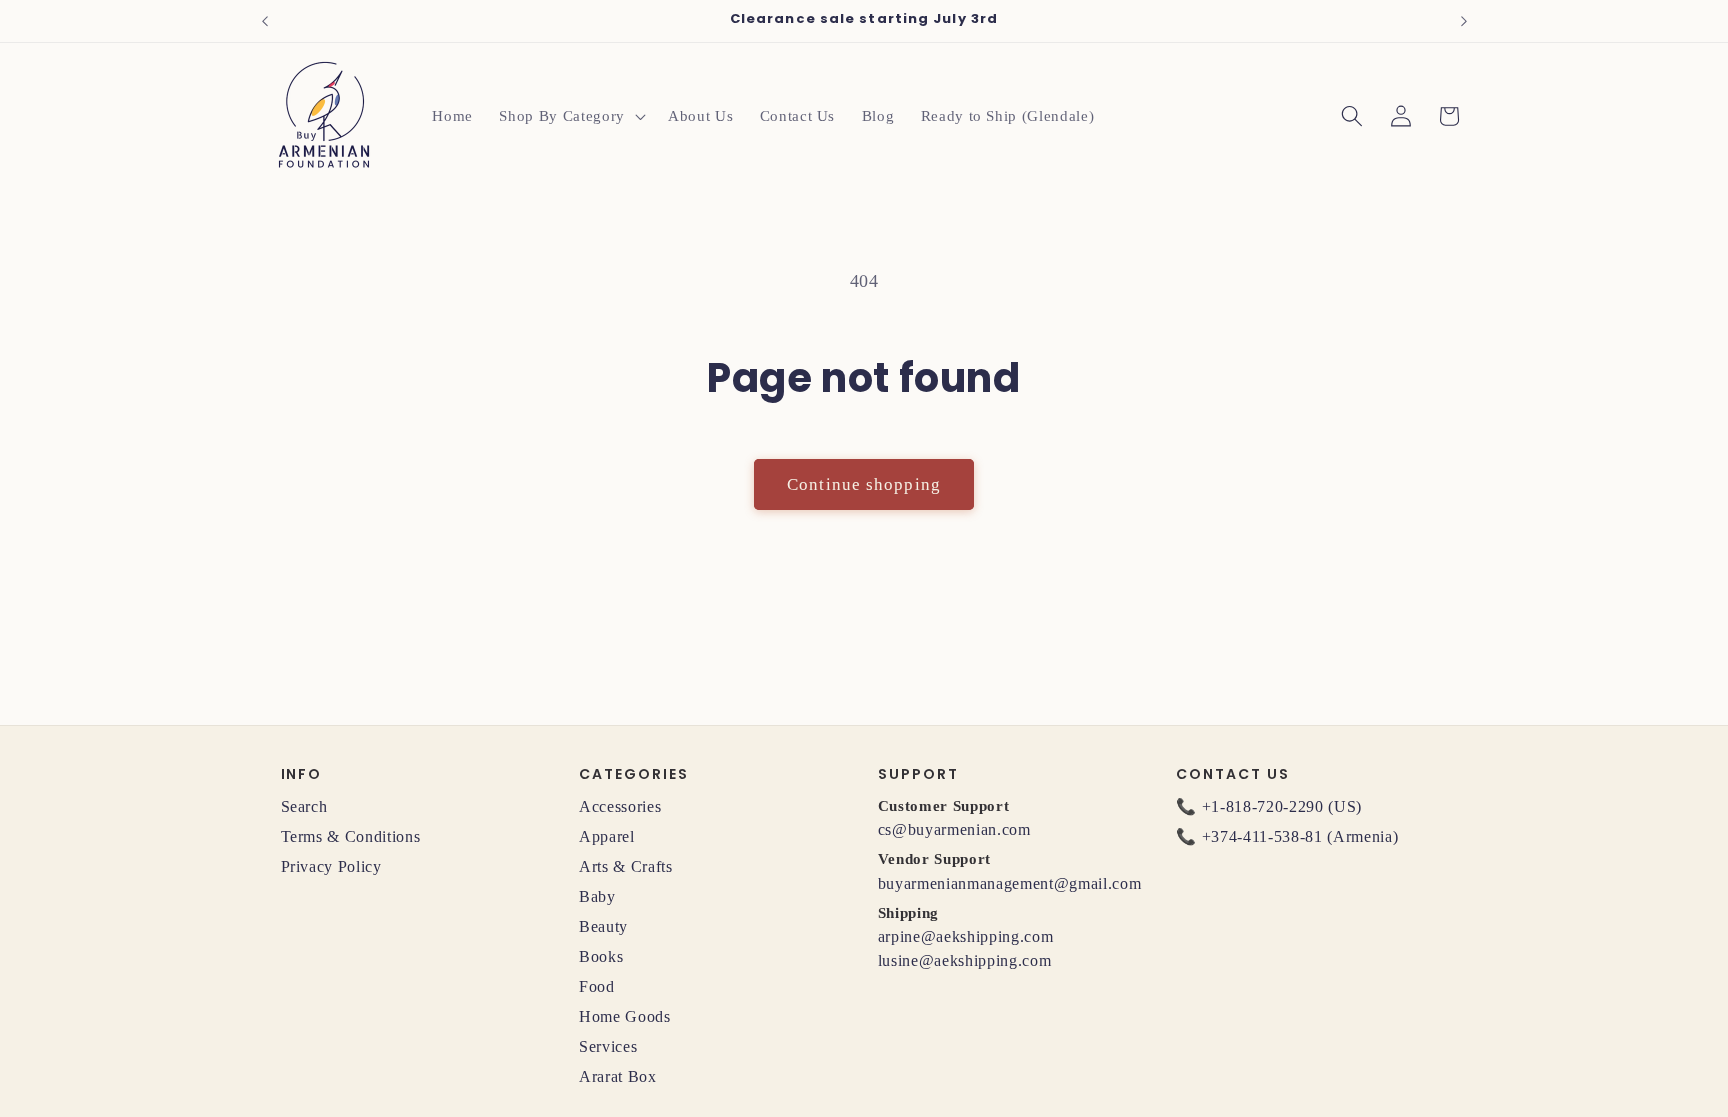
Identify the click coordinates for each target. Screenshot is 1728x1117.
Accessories (620, 806)
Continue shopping (864, 484)
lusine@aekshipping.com (965, 960)
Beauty (603, 926)
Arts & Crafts (626, 866)
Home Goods (625, 1016)
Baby (597, 896)
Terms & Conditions (351, 836)
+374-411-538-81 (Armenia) (1300, 836)
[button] (570, 116)
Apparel (607, 836)
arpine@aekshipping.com (966, 936)
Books (601, 956)
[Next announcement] (1464, 21)
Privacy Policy (331, 866)
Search (304, 806)
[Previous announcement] (265, 21)
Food (597, 986)
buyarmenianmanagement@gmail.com (1009, 883)
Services (608, 1046)
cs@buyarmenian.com (954, 829)
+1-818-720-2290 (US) (1282, 806)
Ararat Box (618, 1076)
